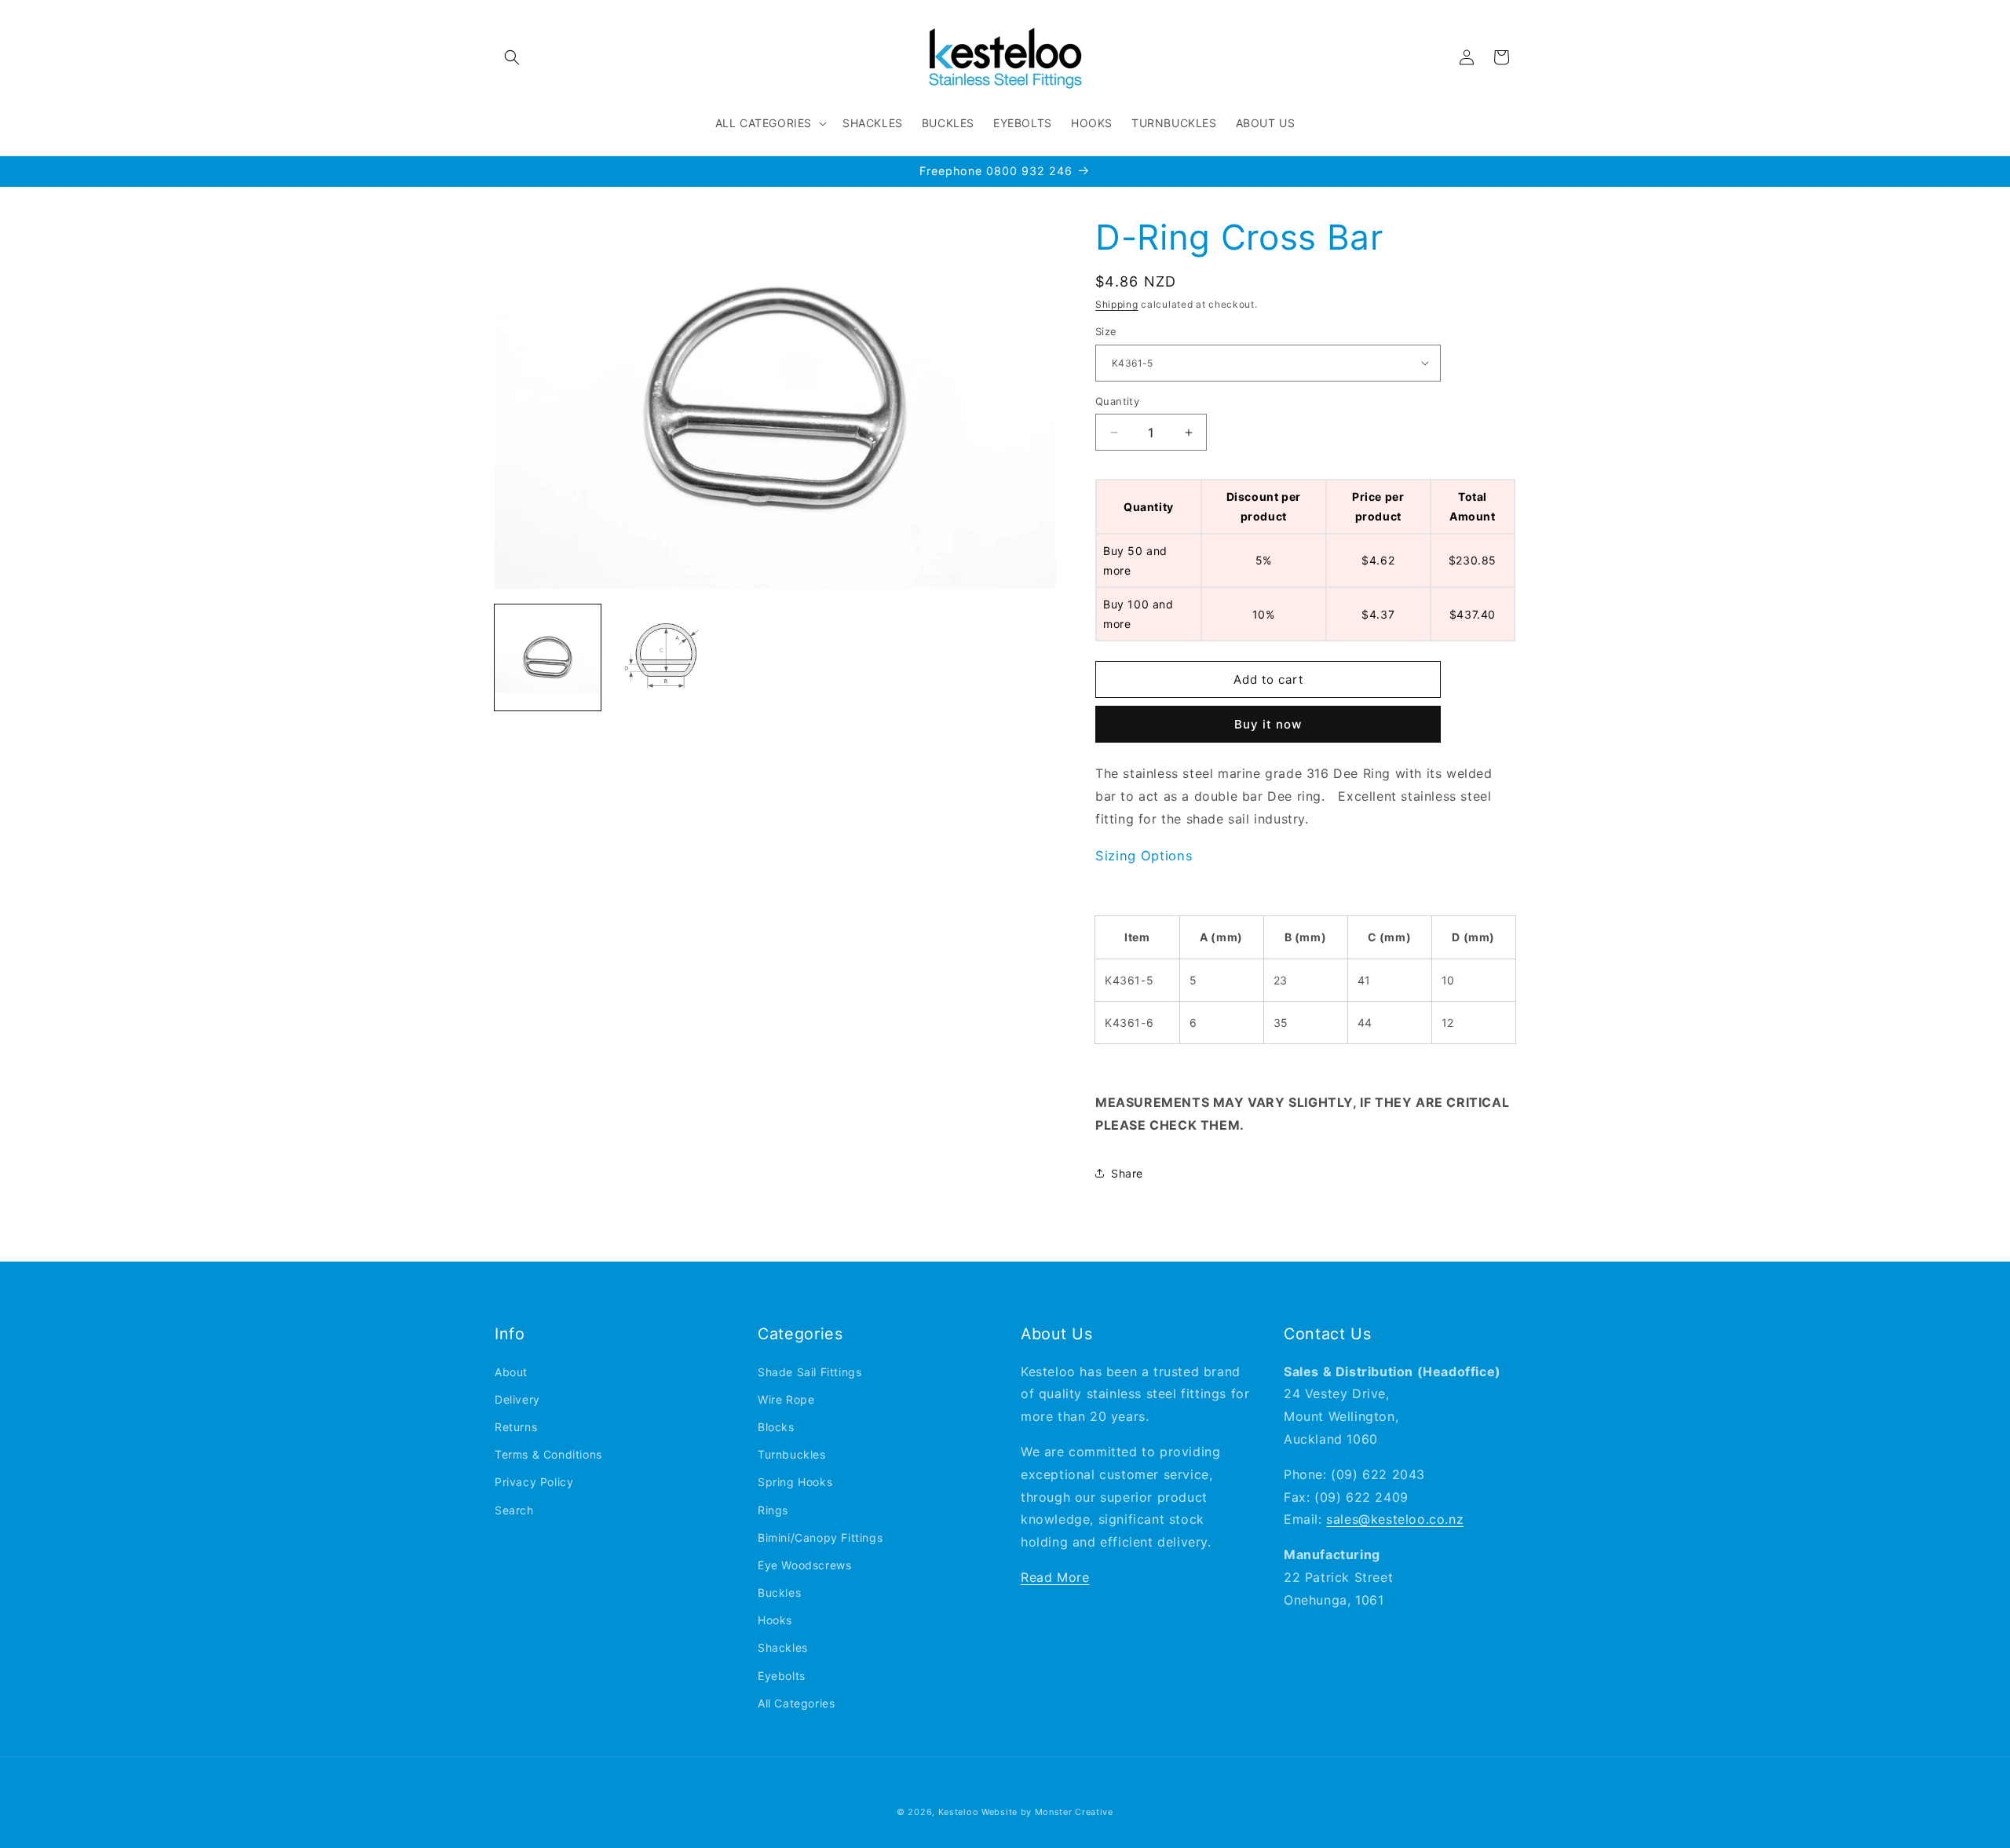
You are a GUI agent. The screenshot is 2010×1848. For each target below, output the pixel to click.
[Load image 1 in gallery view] (548, 658)
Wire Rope (786, 1399)
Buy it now (1268, 724)
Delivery (517, 1399)
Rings (773, 1510)
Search (514, 1510)
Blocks (776, 1427)
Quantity (1117, 401)
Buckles (779, 1592)
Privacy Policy (534, 1482)
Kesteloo (959, 1812)
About (511, 1372)
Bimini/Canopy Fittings (820, 1538)
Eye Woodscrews (804, 1565)
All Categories (796, 1703)
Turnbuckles (792, 1454)
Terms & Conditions (548, 1454)
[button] (512, 57)
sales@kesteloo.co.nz (1395, 1519)
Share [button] (1127, 1173)
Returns (516, 1427)
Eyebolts (782, 1676)
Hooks (775, 1620)
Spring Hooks (795, 1482)
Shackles (783, 1647)
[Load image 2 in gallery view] (661, 658)
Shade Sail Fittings (809, 1372)
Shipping (1117, 304)
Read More (1055, 1577)
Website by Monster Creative (1047, 1812)
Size (1106, 331)
